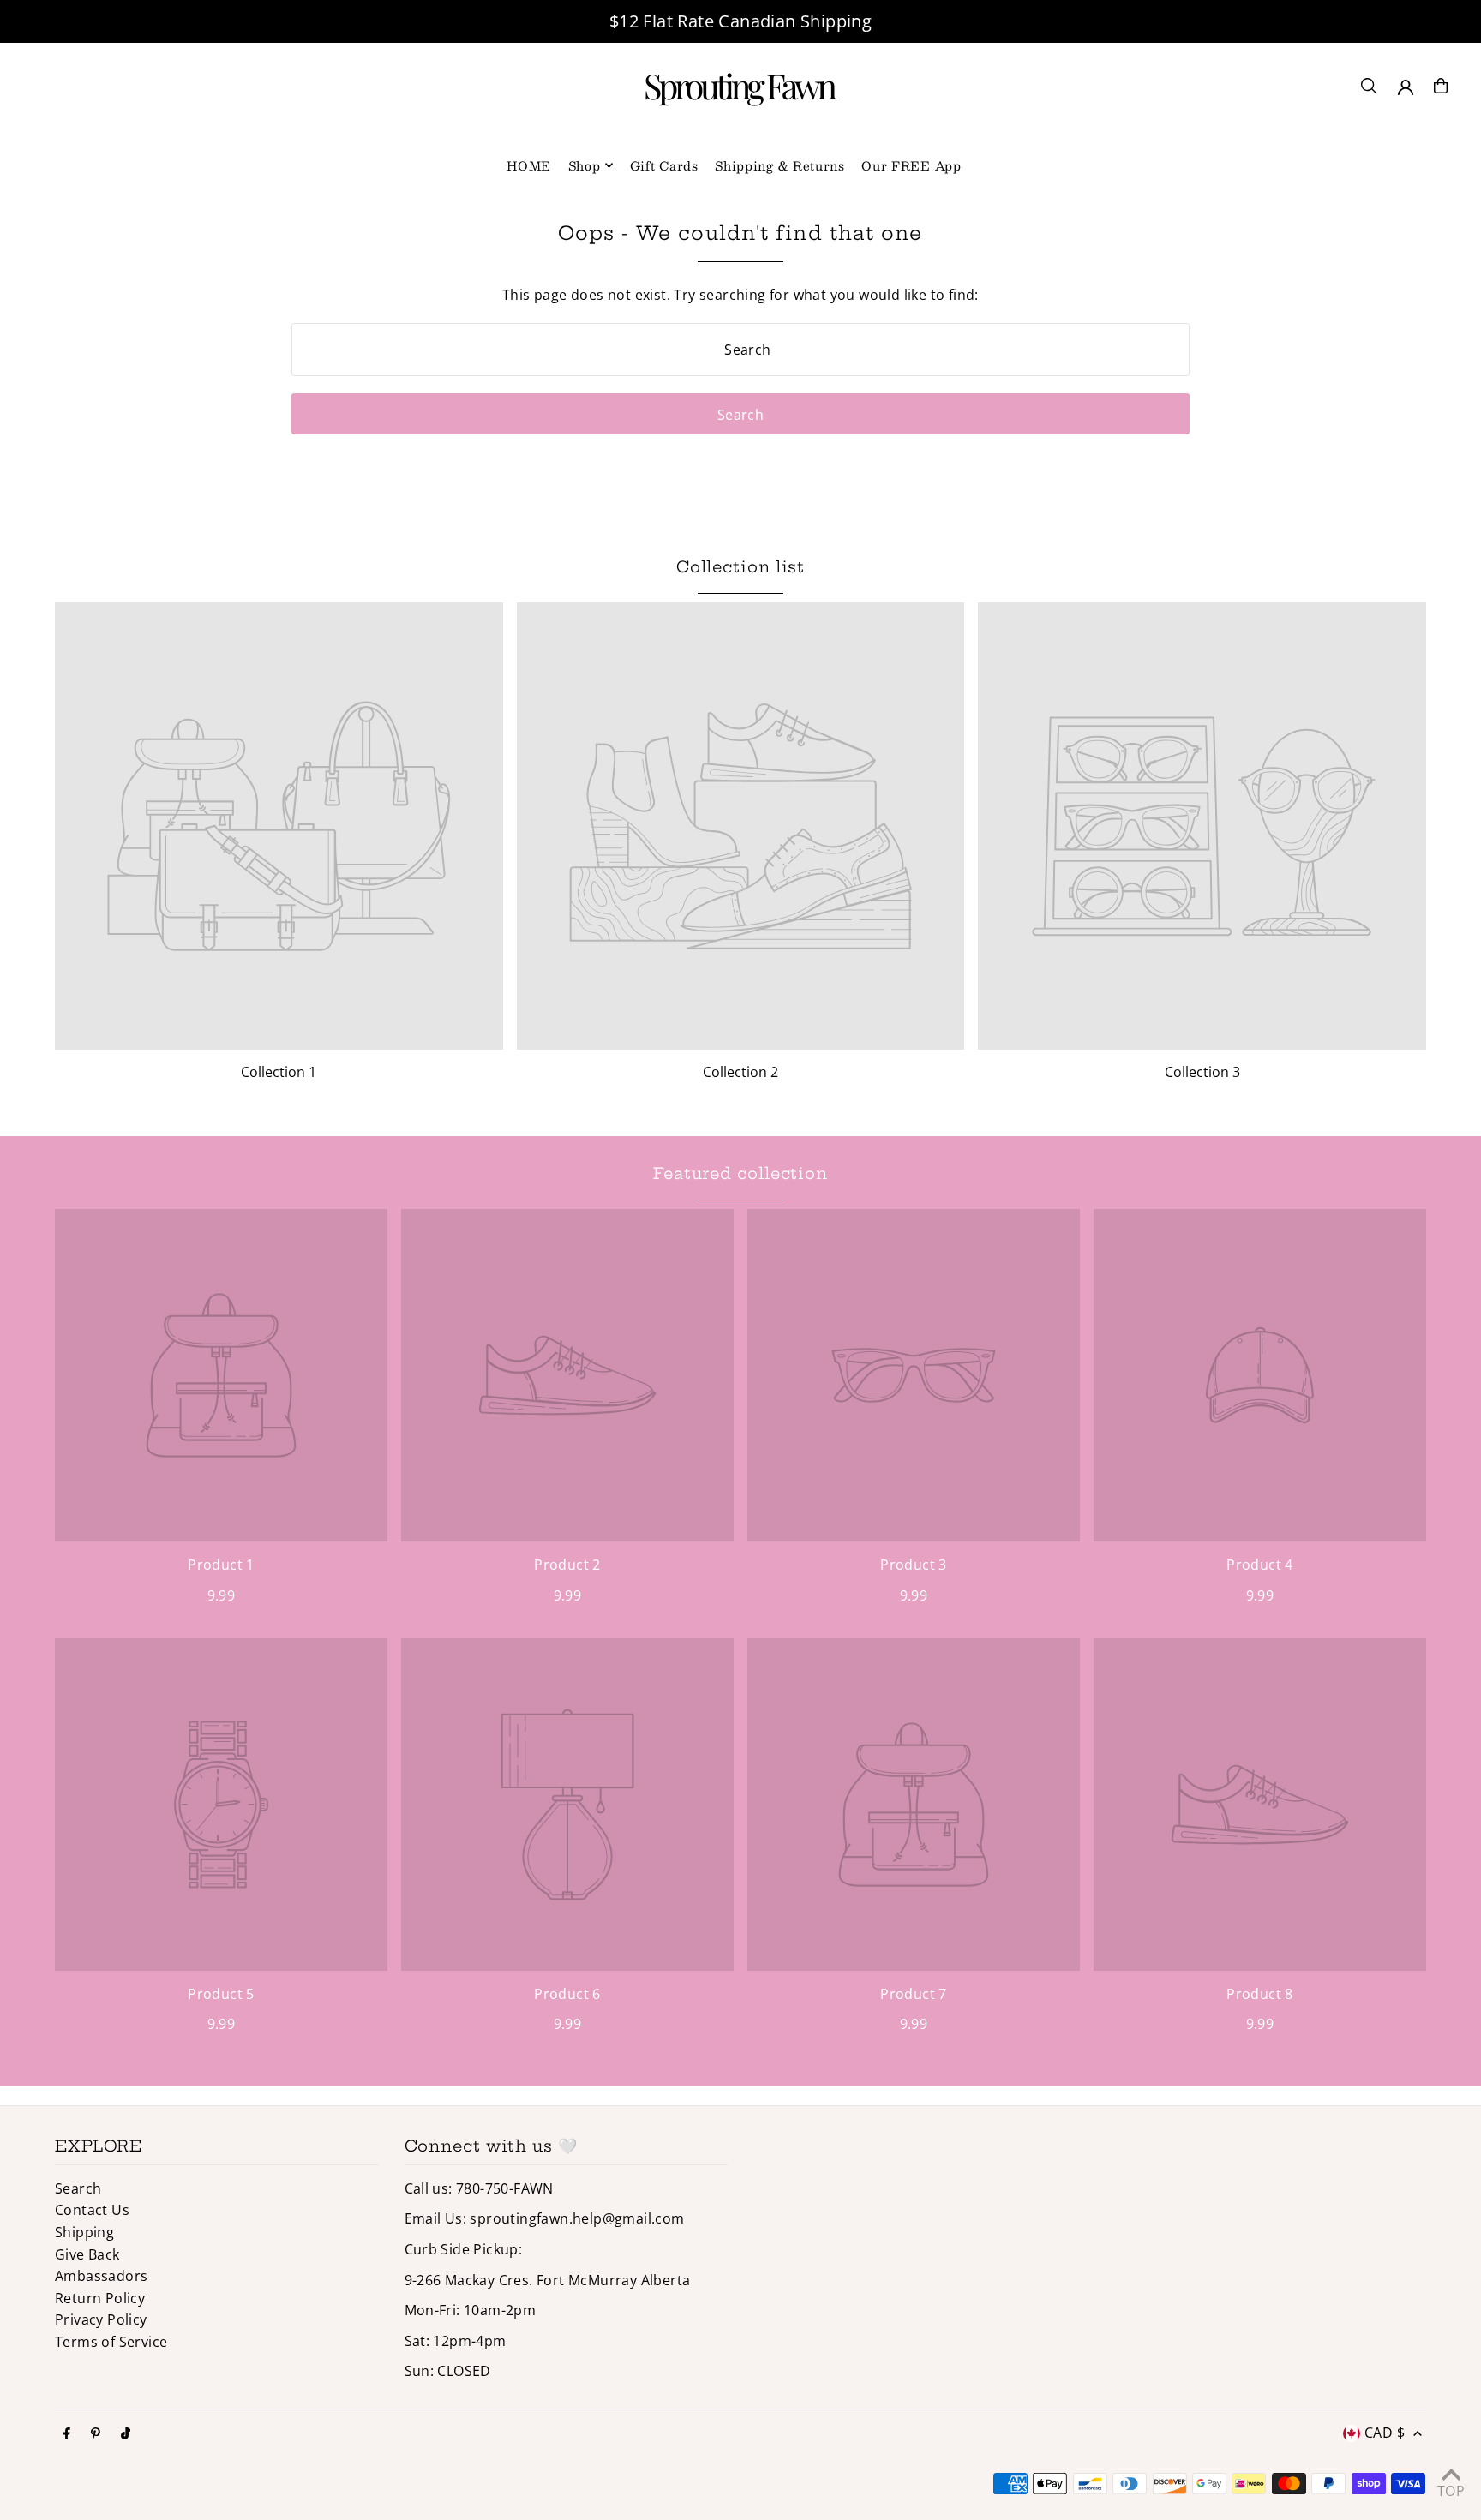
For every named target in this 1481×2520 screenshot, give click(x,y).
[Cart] (1441, 86)
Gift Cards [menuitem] (664, 165)
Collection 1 (279, 1072)
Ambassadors (101, 2276)
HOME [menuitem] (529, 165)
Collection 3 (1202, 1072)
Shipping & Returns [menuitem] (780, 165)
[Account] (1406, 87)
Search (78, 2188)
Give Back (87, 2254)
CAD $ (1385, 2433)
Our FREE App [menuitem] (911, 165)
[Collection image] (279, 826)
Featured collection (740, 1173)
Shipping (84, 2232)
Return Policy (100, 2298)
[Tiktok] (126, 2434)
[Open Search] (1369, 86)
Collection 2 (740, 1072)
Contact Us (92, 2210)
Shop (585, 165)
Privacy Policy (101, 2319)
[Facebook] (67, 2434)
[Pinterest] (96, 2434)
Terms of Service (111, 2342)
